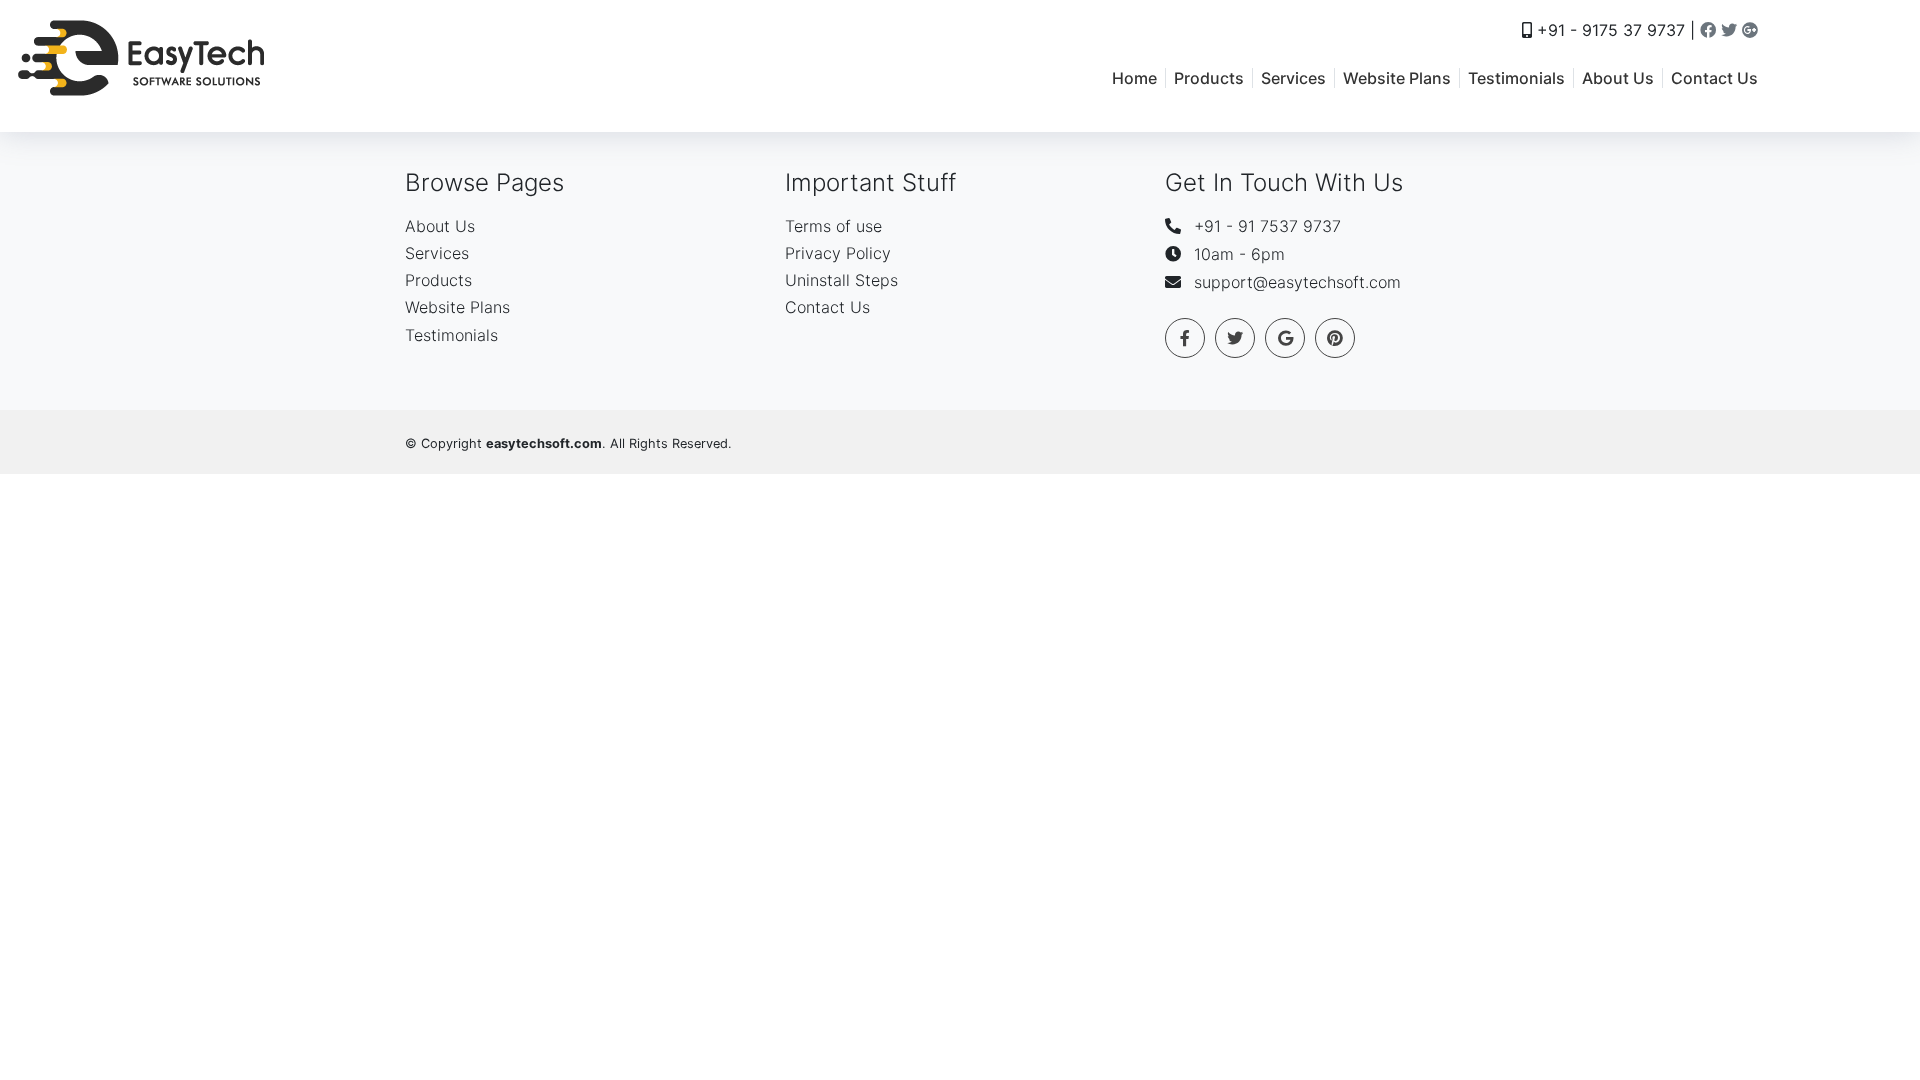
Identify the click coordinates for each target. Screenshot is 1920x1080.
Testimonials (1516, 78)
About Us (1618, 78)
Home (1134, 78)
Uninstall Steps (841, 280)
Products (1209, 78)
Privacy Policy (838, 253)
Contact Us (1714, 78)
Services (1293, 78)
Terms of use (833, 226)
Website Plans (1397, 78)
